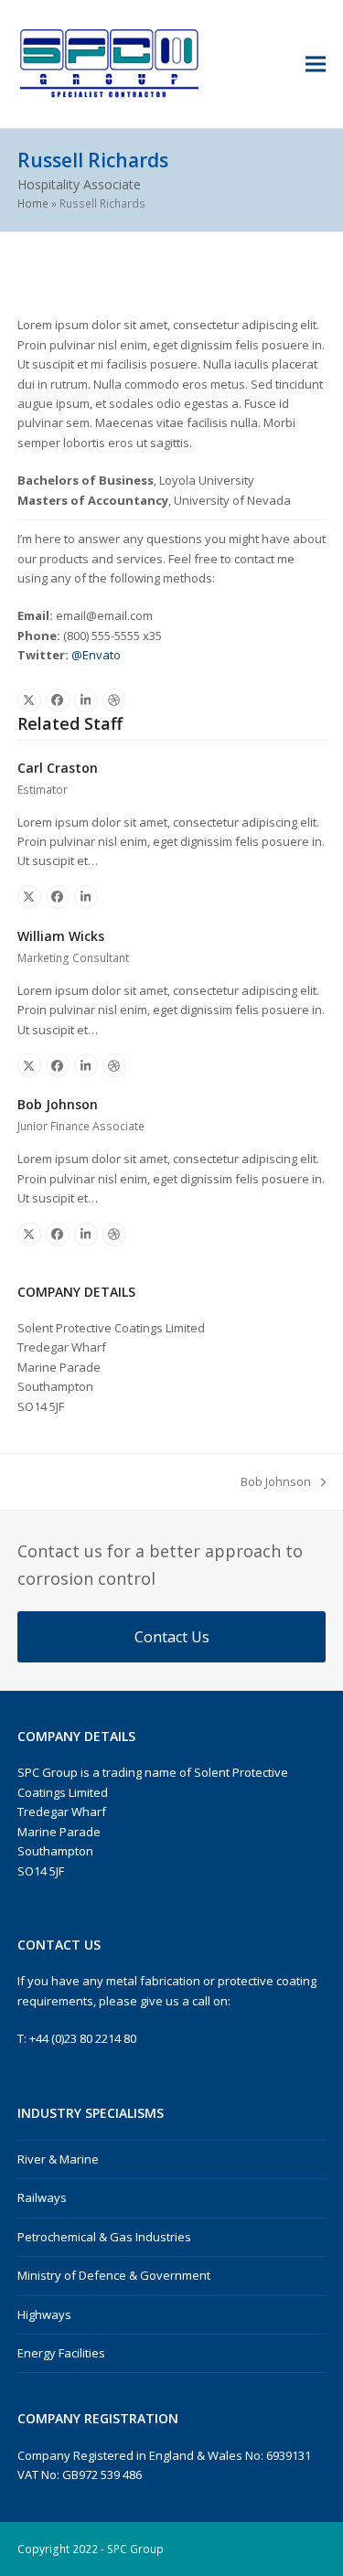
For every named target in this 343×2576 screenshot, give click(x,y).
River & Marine (58, 2159)
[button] (316, 64)
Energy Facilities (61, 2353)
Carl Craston (58, 768)
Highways (44, 2314)
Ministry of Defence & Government (114, 2275)
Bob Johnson (58, 1104)
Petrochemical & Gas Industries (104, 2237)
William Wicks (61, 936)
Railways (42, 2197)
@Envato (96, 655)
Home (33, 203)
